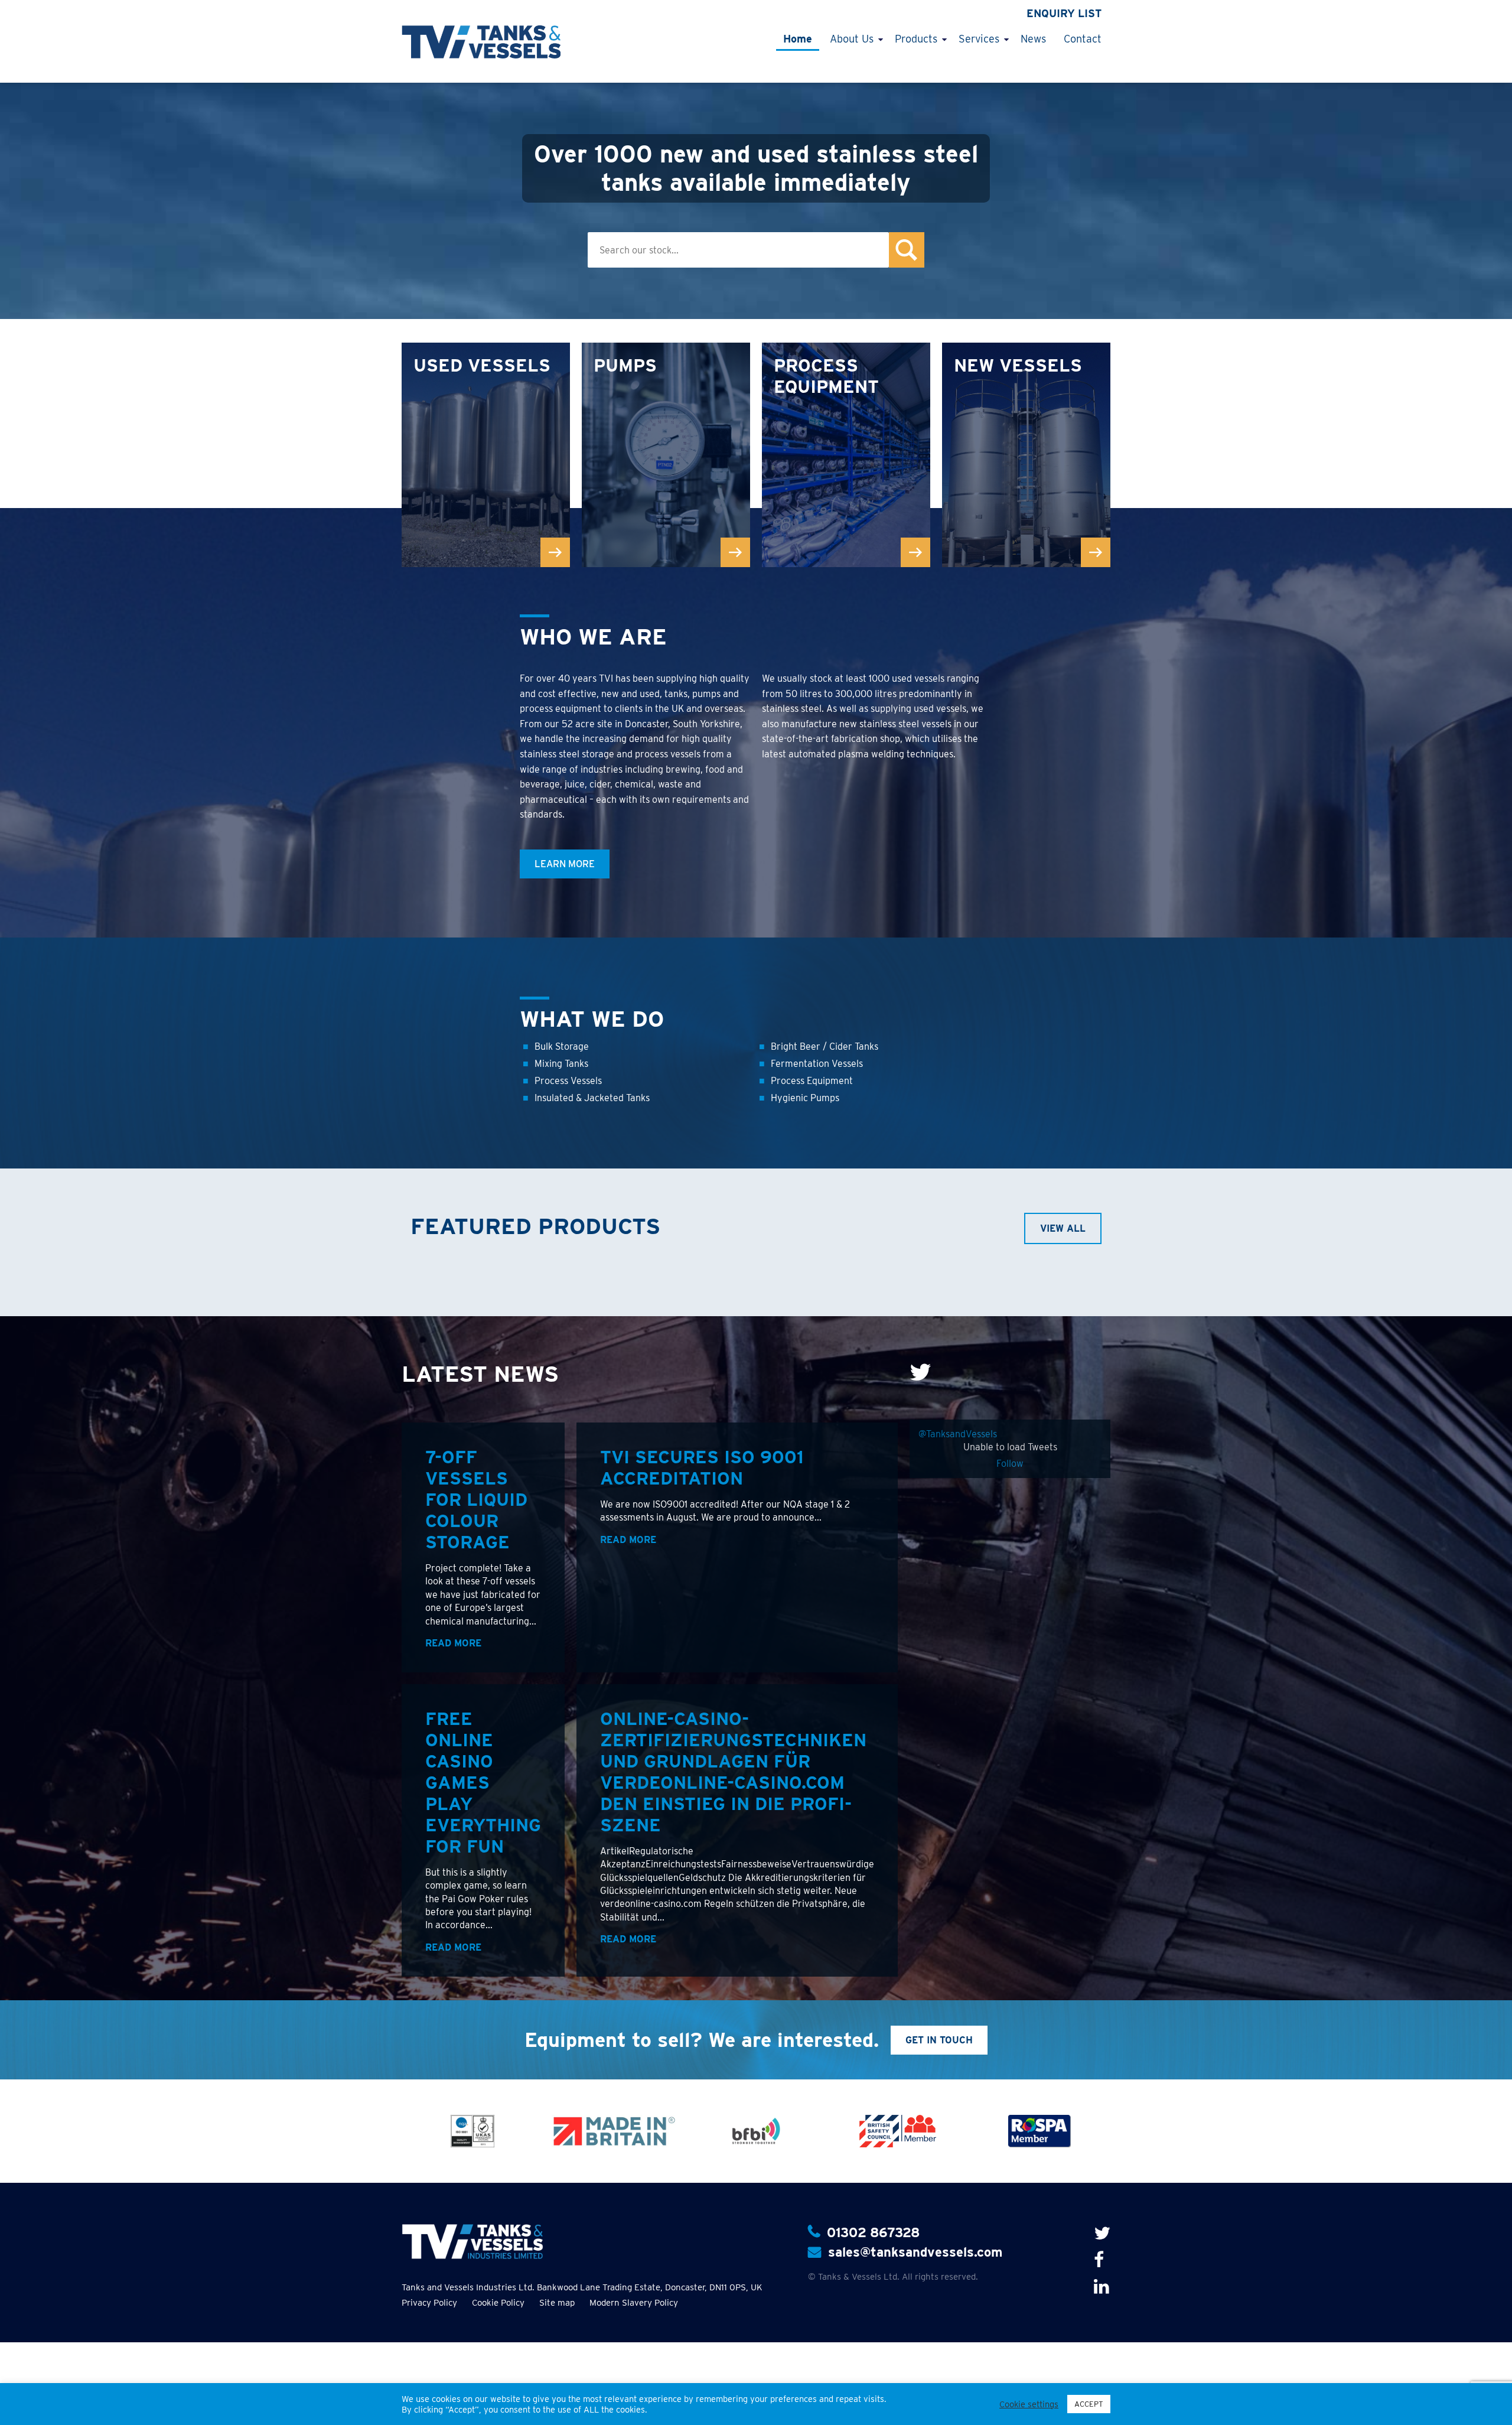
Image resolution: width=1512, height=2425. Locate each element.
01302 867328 (873, 2232)
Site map (557, 2303)
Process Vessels (568, 1081)
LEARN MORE (565, 864)
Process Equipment (812, 1081)
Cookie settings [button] (1029, 2404)
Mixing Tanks (561, 1064)
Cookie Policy (498, 2303)
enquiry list (1064, 13)
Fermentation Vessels (817, 1064)
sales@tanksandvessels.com (915, 2252)
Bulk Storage (562, 1047)
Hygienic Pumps (805, 1098)
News (1033, 39)
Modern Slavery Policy (634, 2303)
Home (798, 39)
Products (916, 39)
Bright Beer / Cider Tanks (825, 1047)
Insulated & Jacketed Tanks (592, 1098)
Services (979, 39)
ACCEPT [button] (1089, 2404)
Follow (1010, 1464)
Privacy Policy (429, 2303)
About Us (852, 39)
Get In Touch (939, 2040)
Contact (1083, 39)
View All (1063, 1228)
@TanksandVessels (958, 1434)
